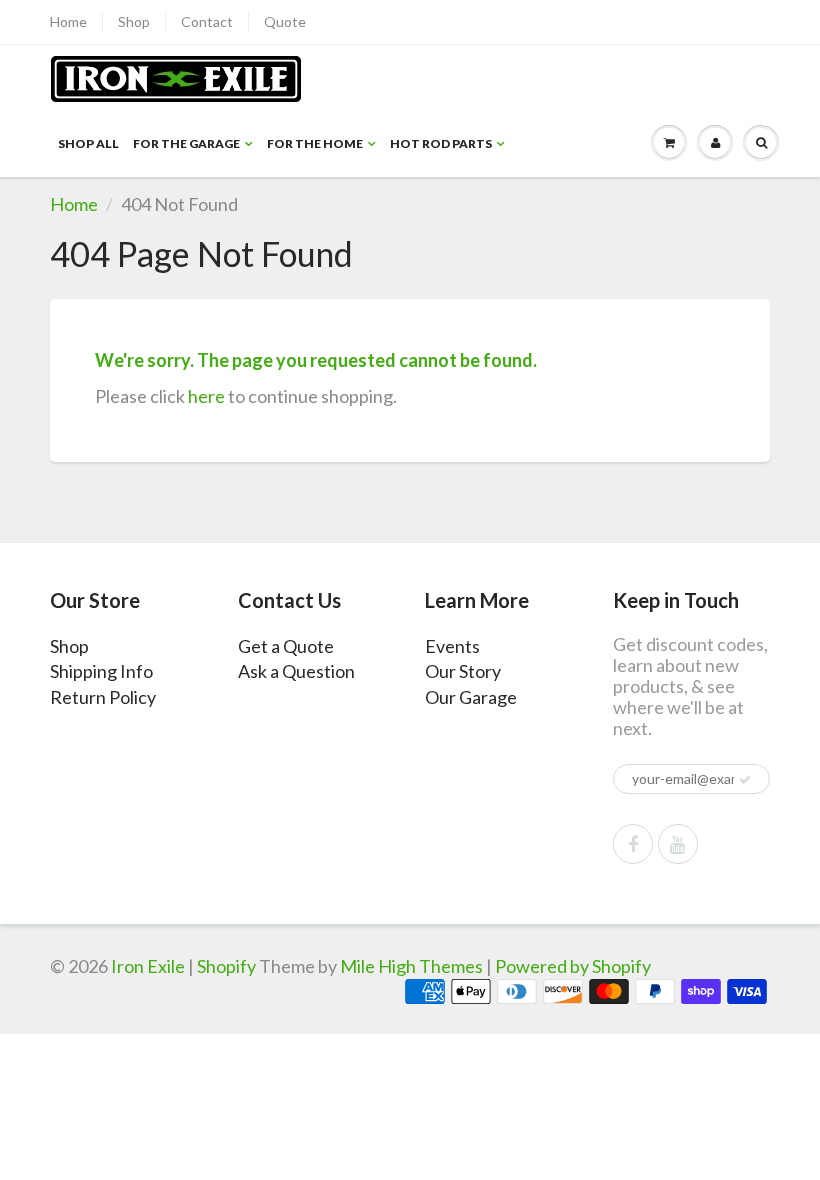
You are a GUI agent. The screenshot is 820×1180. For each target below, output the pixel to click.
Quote (285, 21)
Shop (134, 21)
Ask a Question (296, 671)
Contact (207, 21)
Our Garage (471, 697)
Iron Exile (148, 966)
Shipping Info (101, 671)
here (206, 396)
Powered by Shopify (573, 966)
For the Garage (186, 143)
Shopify (226, 966)
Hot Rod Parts (441, 143)
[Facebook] (633, 844)
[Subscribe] (745, 780)
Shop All (88, 143)
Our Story (463, 671)
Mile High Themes (411, 966)
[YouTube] (678, 844)
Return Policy (103, 697)
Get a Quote (286, 646)
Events (452, 646)
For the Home (315, 143)
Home (68, 21)
